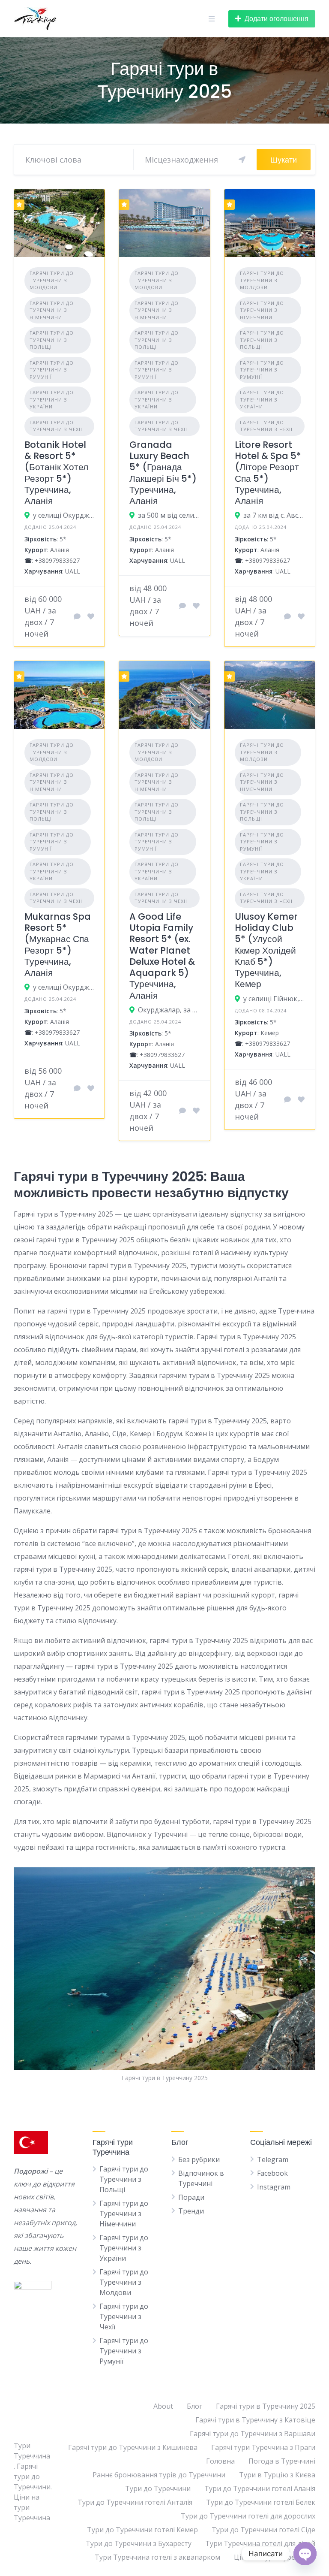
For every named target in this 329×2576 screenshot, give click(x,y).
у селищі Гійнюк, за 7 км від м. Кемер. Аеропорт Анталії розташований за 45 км (274, 999)
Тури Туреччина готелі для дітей (260, 2543)
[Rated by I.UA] (33, 2287)
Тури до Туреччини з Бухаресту (139, 2543)
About (163, 2406)
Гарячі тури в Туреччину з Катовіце (255, 2420)
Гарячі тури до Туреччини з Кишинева (133, 2447)
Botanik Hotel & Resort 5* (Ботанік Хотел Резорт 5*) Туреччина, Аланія (56, 473)
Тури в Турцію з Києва (277, 2475)
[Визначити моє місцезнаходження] (242, 160)
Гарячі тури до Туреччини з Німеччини (52, 310)
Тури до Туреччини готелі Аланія (260, 2488)
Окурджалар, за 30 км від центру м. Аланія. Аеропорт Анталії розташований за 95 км (169, 1010)
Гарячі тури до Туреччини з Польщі (52, 340)
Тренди (191, 2211)
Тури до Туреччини (158, 2488)
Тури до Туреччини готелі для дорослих (248, 2516)
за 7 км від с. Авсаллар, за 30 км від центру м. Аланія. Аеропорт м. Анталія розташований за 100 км (274, 515)
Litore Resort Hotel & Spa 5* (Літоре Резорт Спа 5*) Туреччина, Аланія (268, 473)
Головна (220, 2461)
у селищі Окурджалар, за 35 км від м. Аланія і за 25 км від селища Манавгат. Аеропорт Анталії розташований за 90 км (64, 987)
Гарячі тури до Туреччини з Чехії (56, 426)
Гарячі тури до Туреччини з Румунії (52, 370)
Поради (191, 2197)
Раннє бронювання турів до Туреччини (159, 2475)
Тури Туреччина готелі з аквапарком (157, 2557)
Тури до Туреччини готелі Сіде (263, 2530)
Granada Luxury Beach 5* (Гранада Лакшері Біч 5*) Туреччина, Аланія (163, 473)
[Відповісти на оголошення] (77, 616)
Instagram (274, 2187)
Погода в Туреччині (282, 2461)
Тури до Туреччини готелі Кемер (142, 2530)
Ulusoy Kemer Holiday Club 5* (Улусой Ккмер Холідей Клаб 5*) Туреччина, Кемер (266, 950)
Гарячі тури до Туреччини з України (52, 399)
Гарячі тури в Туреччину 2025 (266, 2406)
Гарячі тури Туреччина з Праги (263, 2447)
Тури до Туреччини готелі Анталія (135, 2502)
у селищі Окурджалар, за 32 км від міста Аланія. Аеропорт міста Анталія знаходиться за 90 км (64, 515)
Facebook (272, 2173)
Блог (194, 2406)
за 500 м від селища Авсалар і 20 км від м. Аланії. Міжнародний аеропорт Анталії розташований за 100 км (169, 515)
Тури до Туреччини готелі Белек (261, 2502)
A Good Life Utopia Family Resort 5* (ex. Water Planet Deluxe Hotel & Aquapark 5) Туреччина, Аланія (162, 956)
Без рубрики (199, 2159)
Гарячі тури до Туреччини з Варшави (253, 2434)
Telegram (273, 2159)
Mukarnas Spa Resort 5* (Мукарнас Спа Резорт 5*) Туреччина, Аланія (58, 945)
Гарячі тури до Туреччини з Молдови (52, 280)
